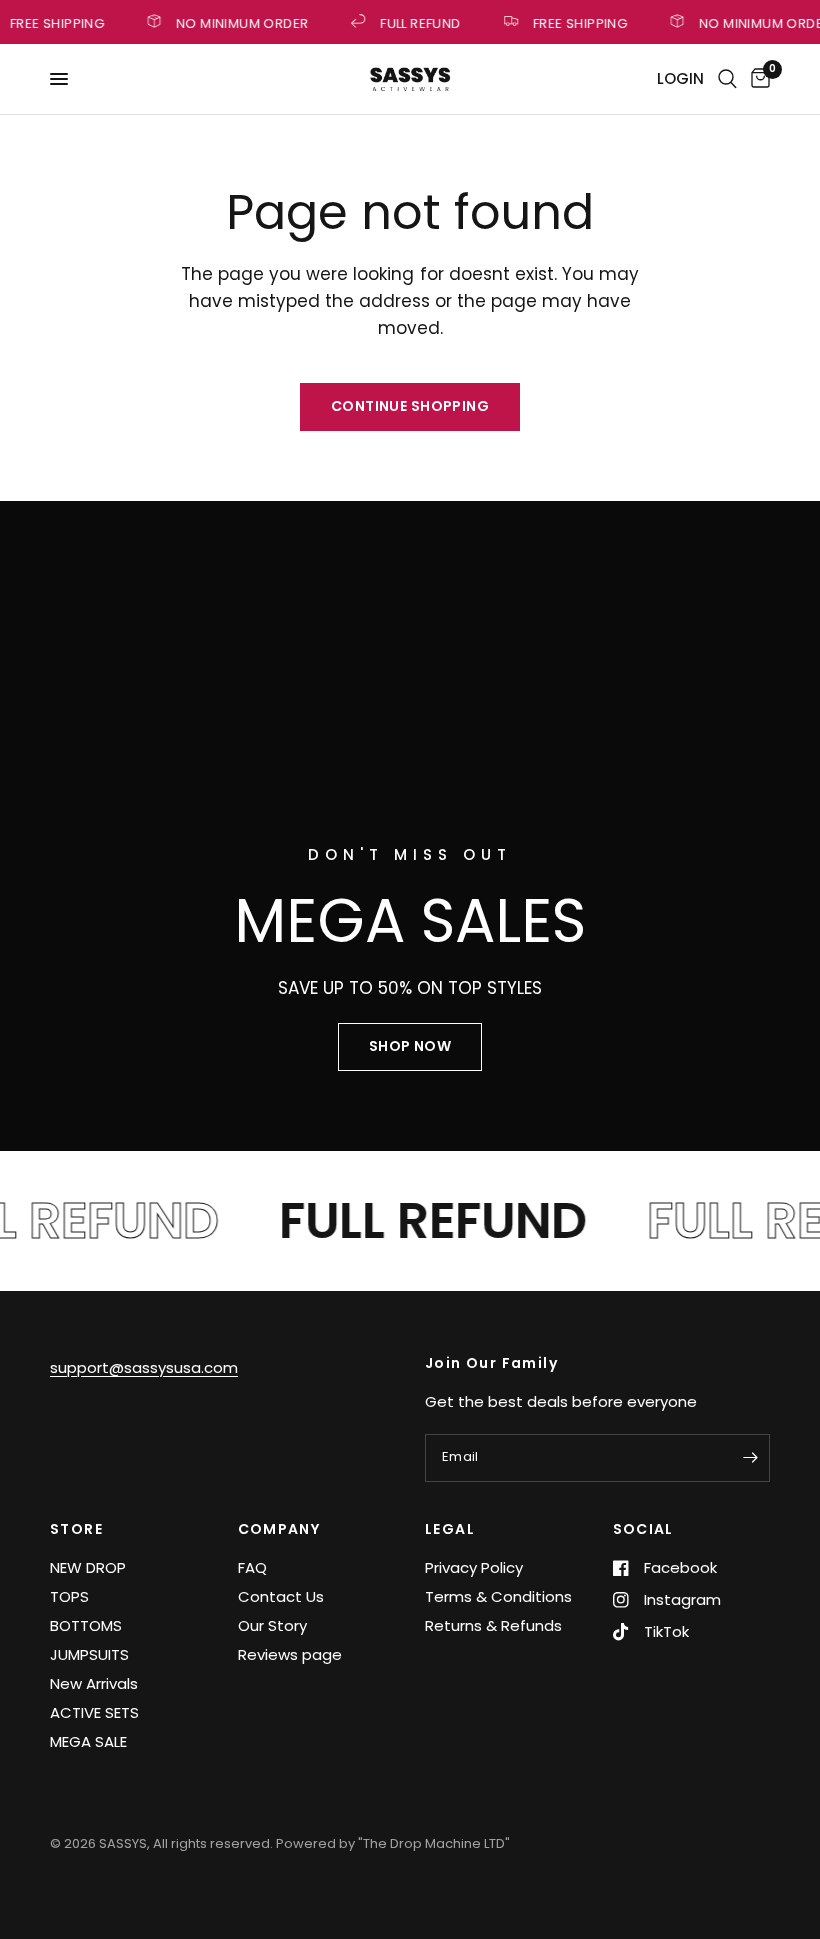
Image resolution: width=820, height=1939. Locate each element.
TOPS (69, 1596)
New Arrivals (94, 1683)
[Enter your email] (750, 1458)
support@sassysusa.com (144, 1367)
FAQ (252, 1567)
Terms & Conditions (498, 1596)
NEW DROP (88, 1567)
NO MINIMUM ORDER (239, 22)
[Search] (727, 79)
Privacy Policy (474, 1567)
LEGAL (450, 1529)
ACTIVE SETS (94, 1712)
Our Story (272, 1625)
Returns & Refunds (493, 1625)
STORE (76, 1529)
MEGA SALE (88, 1741)
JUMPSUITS (89, 1654)
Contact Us (281, 1596)
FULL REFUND (418, 22)
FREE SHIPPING (577, 22)
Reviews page (290, 1654)
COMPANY (279, 1529)
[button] (410, 1047)
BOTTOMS (86, 1625)
